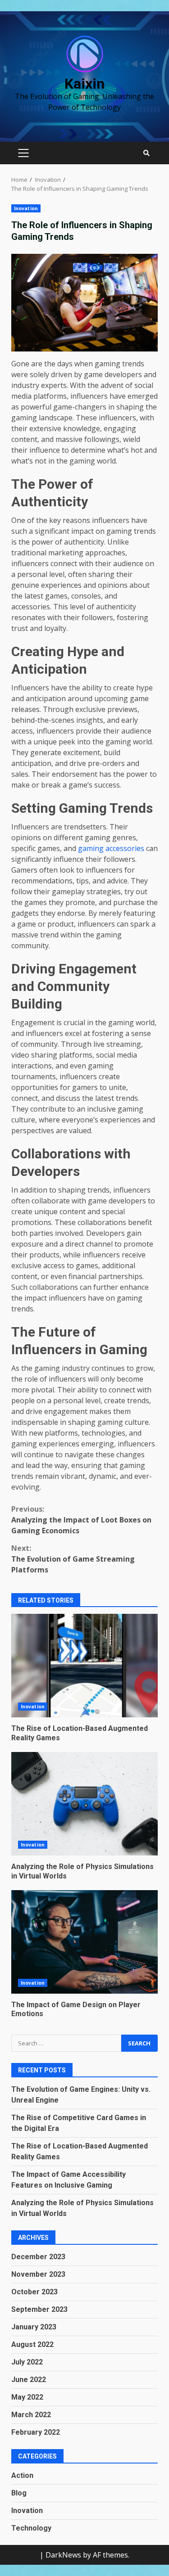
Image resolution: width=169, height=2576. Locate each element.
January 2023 (34, 2327)
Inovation (26, 208)
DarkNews (63, 2555)
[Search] (146, 153)
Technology (31, 2528)
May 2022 (27, 2397)
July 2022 (27, 2362)
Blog (19, 2493)
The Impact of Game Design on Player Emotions (84, 1942)
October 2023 (34, 2292)
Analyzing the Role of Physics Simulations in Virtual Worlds (84, 1804)
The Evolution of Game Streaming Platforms (73, 1559)
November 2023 (38, 2274)
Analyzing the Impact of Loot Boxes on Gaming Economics (81, 1520)
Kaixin (84, 84)
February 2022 (36, 2432)
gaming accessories (111, 848)
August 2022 (32, 2344)
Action (22, 2475)
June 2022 (29, 2380)
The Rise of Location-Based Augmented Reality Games (84, 1666)
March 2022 (31, 2415)
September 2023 (39, 2309)
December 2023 (38, 2257)
